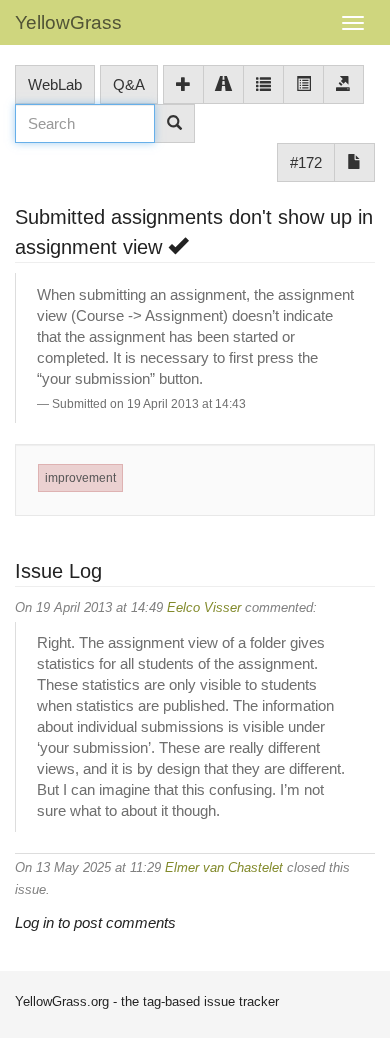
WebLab (55, 84)
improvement (80, 478)
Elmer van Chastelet (224, 867)
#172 (306, 162)
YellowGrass (68, 22)
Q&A (129, 84)
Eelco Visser (204, 607)
